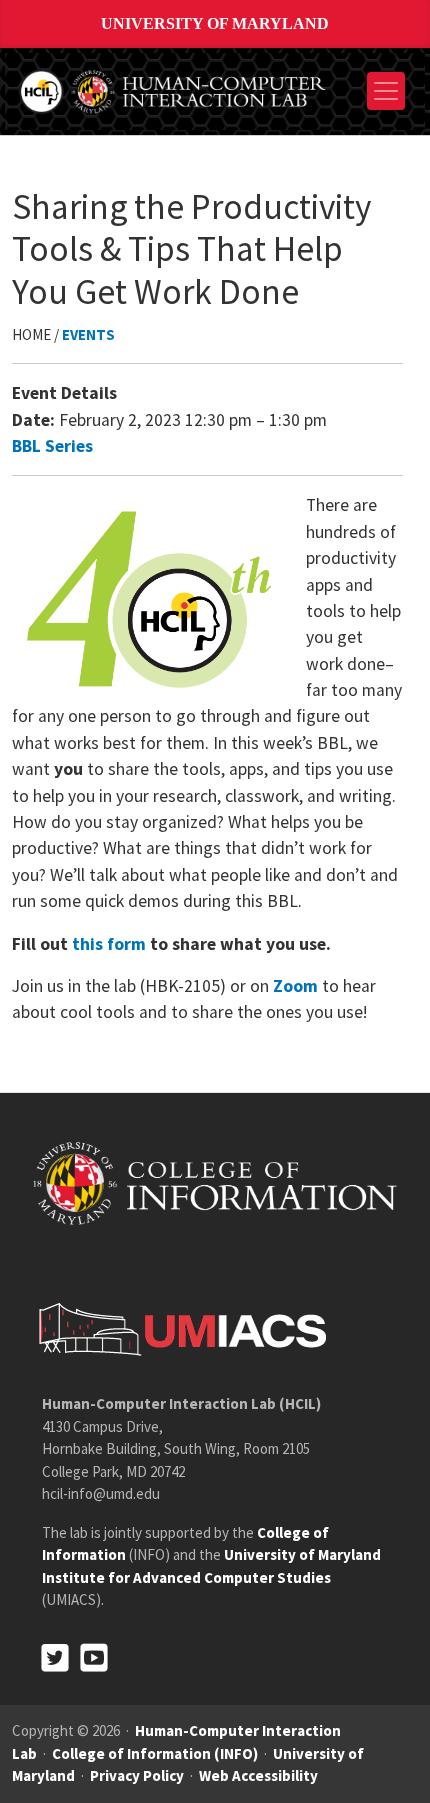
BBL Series (52, 446)
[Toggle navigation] (386, 91)
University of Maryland (215, 23)
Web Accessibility (258, 1775)
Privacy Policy (137, 1775)
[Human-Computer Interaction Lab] (174, 88)
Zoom (295, 986)
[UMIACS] (177, 1328)
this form (109, 944)
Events (88, 334)
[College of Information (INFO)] (215, 1182)
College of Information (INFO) (155, 1753)
